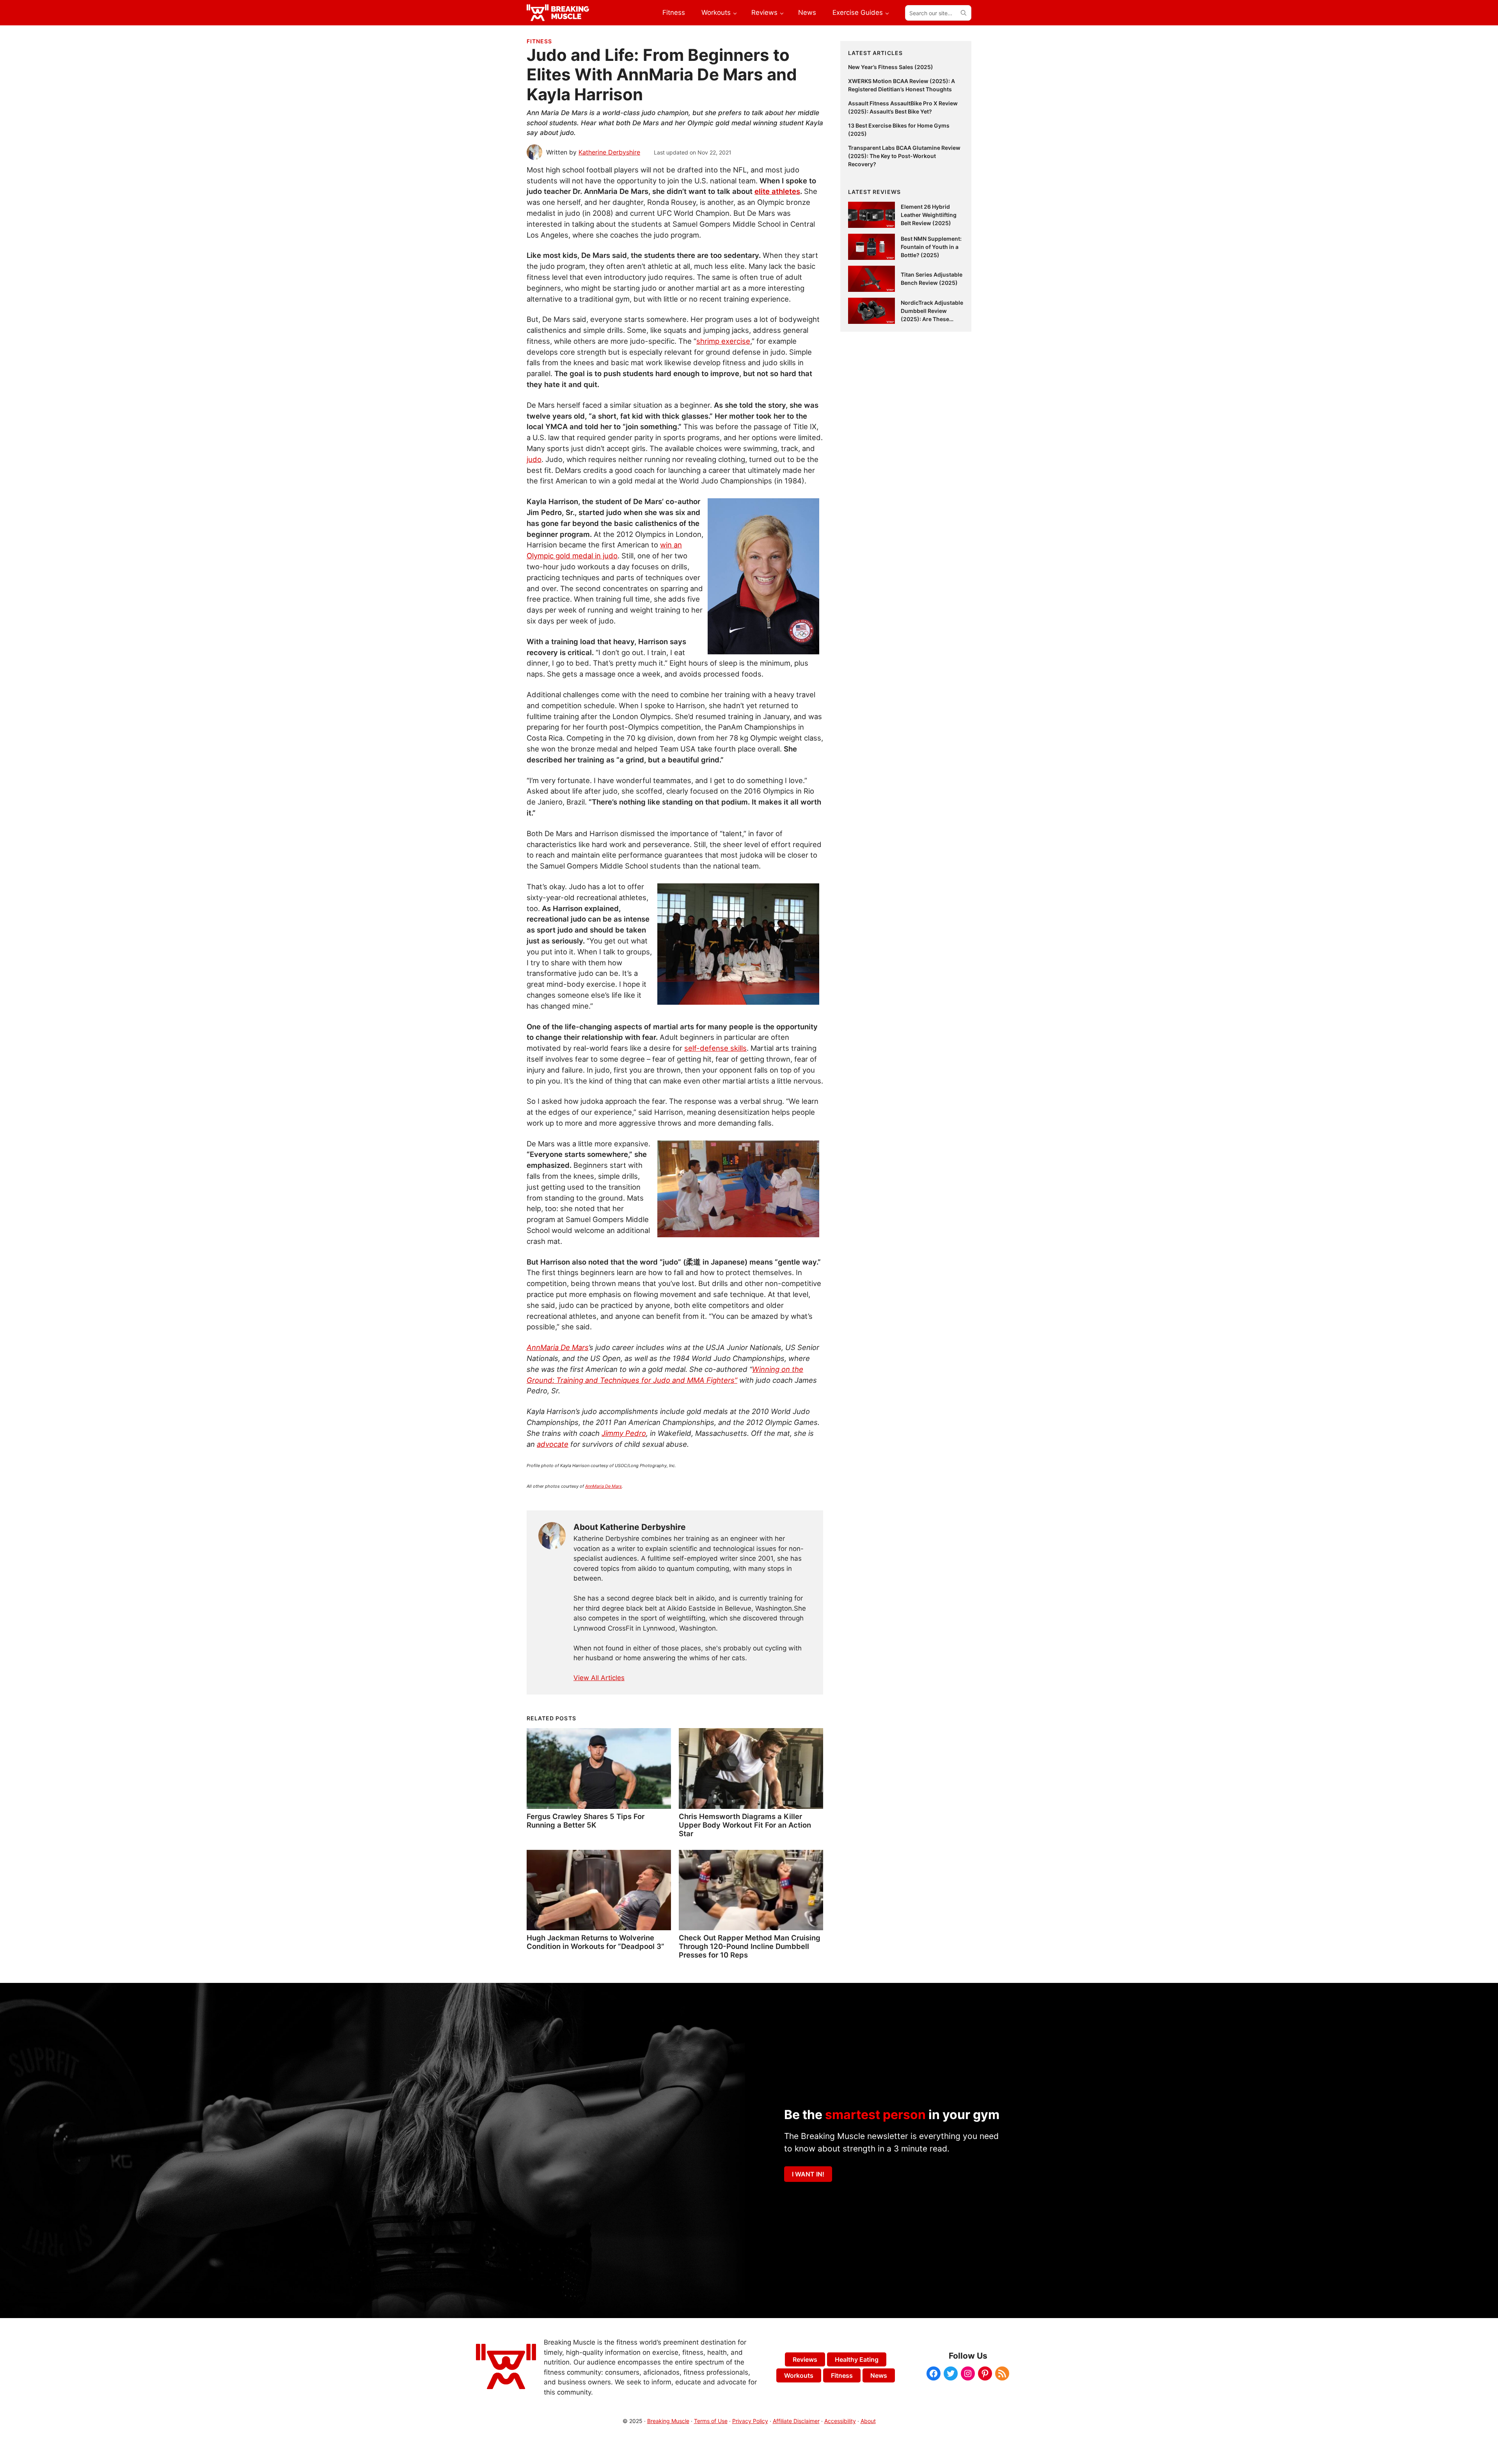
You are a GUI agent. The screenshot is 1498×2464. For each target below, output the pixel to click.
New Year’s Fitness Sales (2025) (891, 67)
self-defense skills (715, 1048)
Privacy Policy (750, 2421)
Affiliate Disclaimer (796, 2421)
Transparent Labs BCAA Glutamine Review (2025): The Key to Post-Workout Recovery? (904, 156)
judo (534, 459)
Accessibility (840, 2421)
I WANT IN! (808, 2174)
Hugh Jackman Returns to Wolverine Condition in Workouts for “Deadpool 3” (595, 1942)
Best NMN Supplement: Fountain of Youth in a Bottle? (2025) (931, 247)
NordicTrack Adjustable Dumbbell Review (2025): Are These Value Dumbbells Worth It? (932, 319)
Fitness (539, 41)
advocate (553, 1444)
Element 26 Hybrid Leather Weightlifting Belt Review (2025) (929, 215)
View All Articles (599, 1678)
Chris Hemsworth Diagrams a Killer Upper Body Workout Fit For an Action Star (745, 1825)
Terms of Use (711, 2421)
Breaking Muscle (668, 2421)
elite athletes (777, 191)
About (868, 2421)
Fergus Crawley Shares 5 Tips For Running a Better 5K (586, 1821)
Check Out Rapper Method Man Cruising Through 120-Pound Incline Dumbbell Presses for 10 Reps (750, 1946)
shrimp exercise (723, 341)
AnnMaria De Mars (603, 1486)
